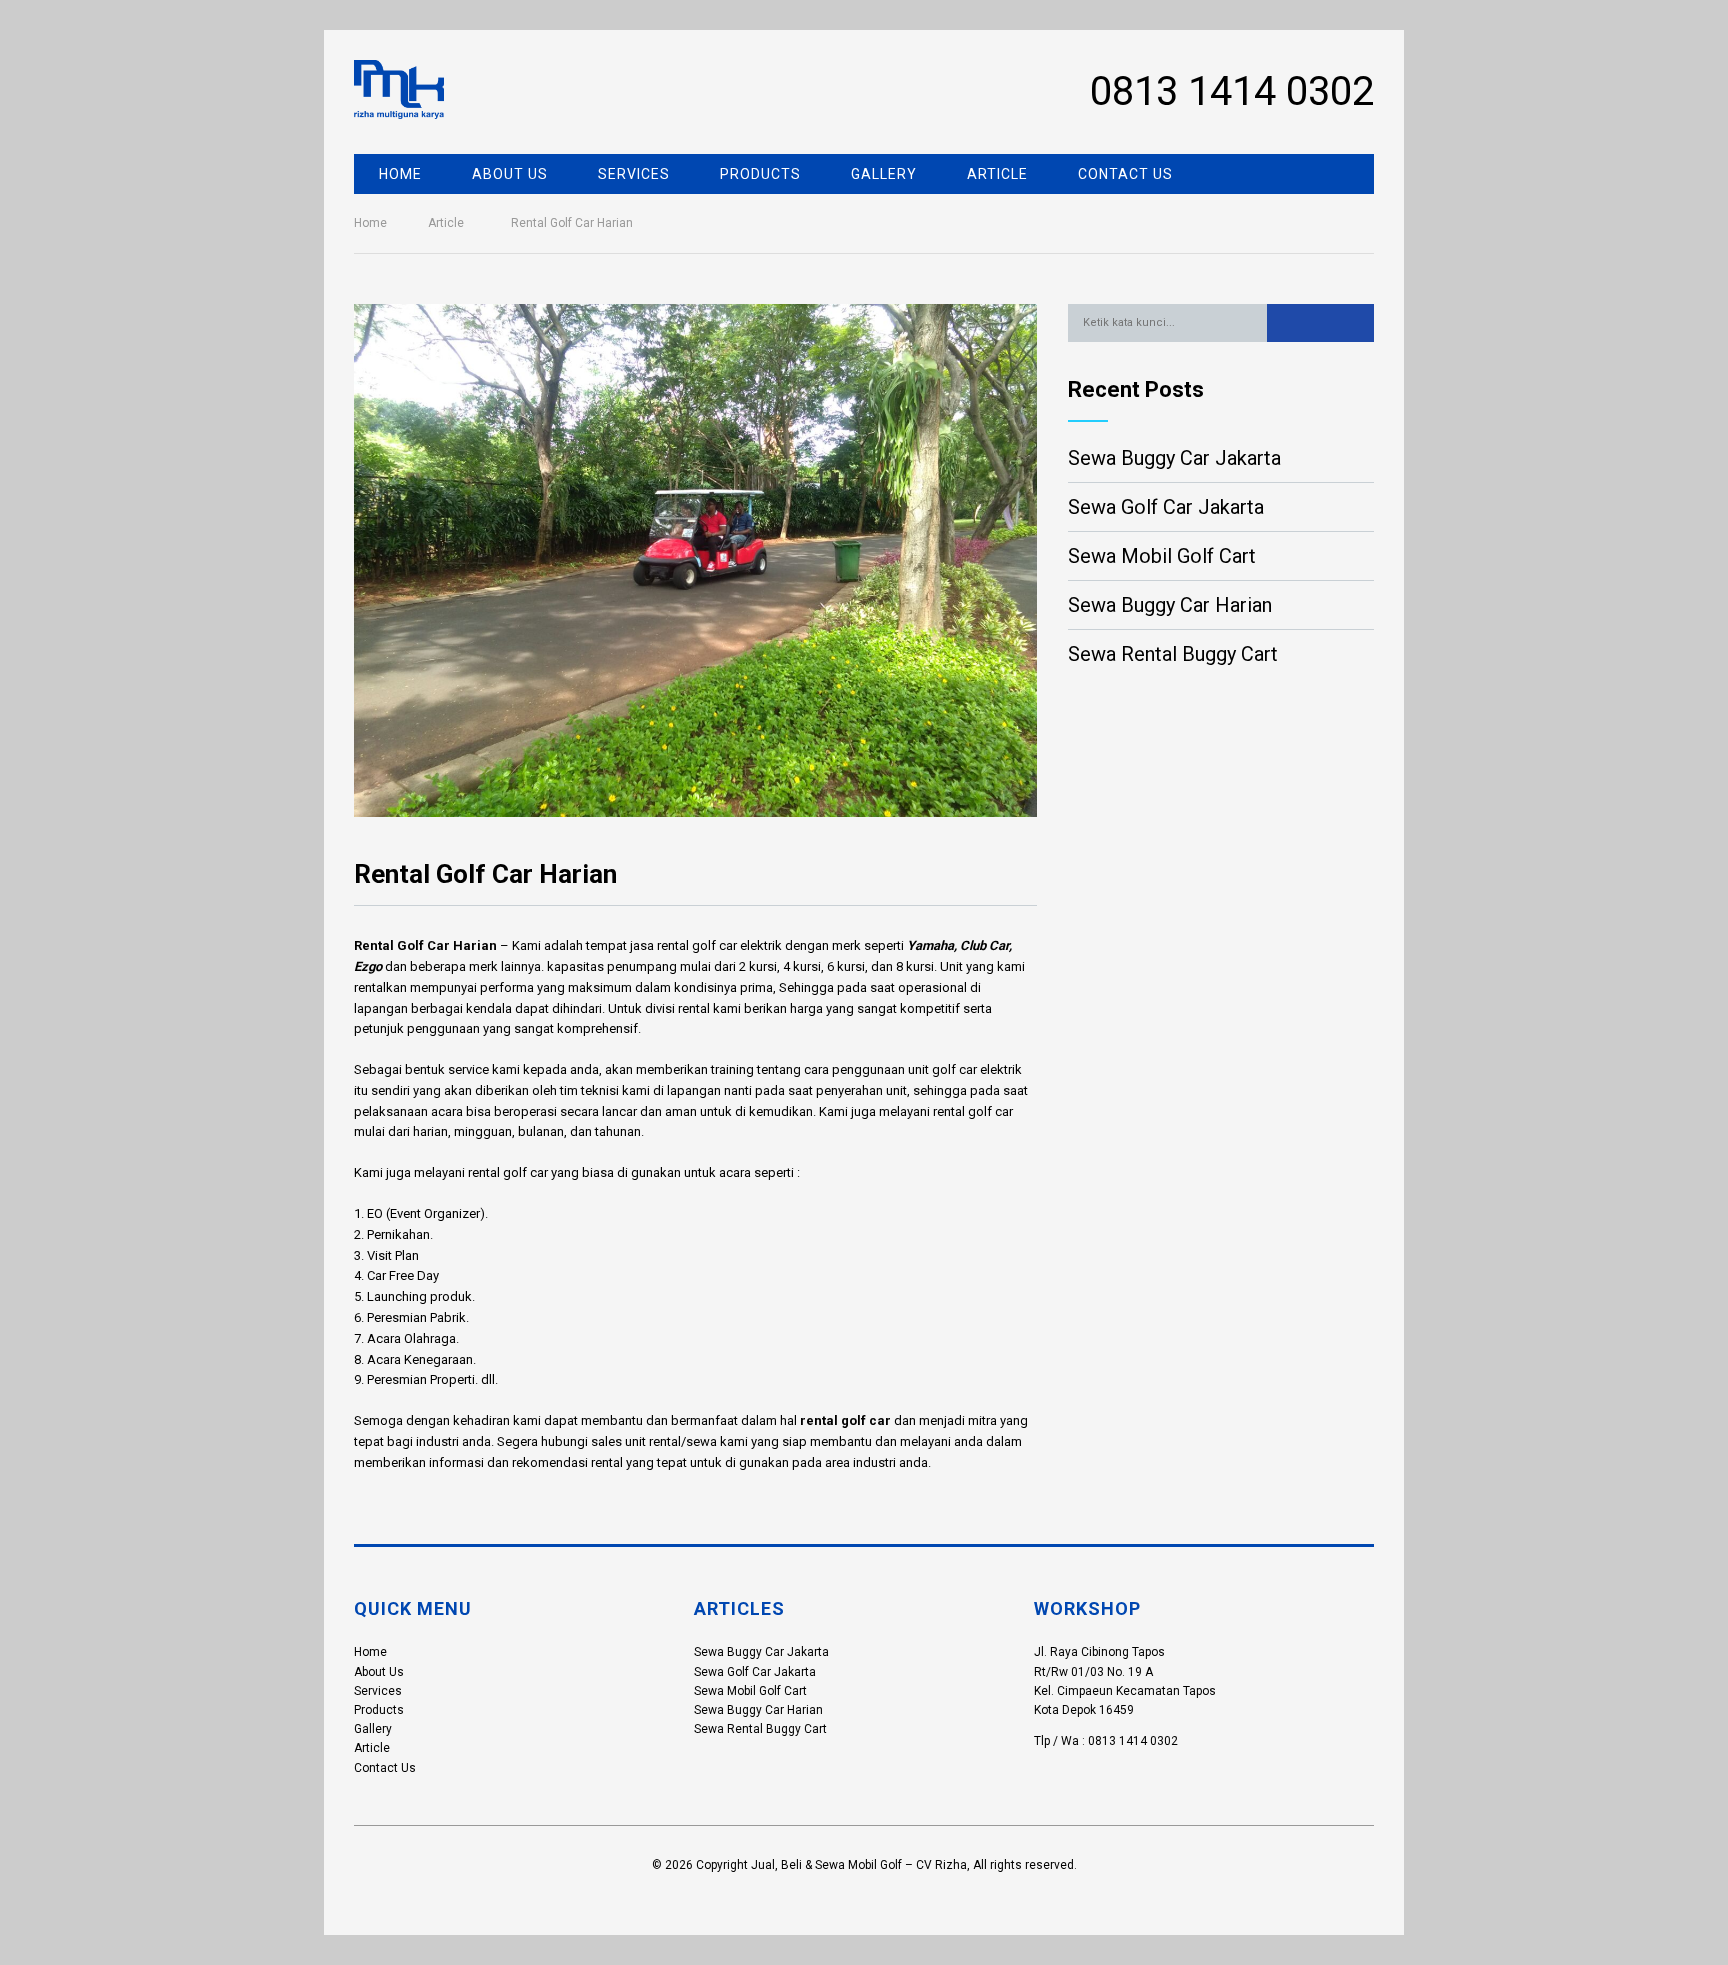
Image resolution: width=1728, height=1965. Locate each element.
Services (634, 174)
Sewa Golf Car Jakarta (1166, 507)
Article (997, 174)
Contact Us (1125, 174)
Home (400, 174)
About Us (510, 174)
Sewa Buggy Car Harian (1170, 605)
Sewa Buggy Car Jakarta (1174, 458)
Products (760, 174)
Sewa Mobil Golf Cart (1162, 556)
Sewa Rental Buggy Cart (1173, 654)
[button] (1320, 323)
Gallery (884, 174)
